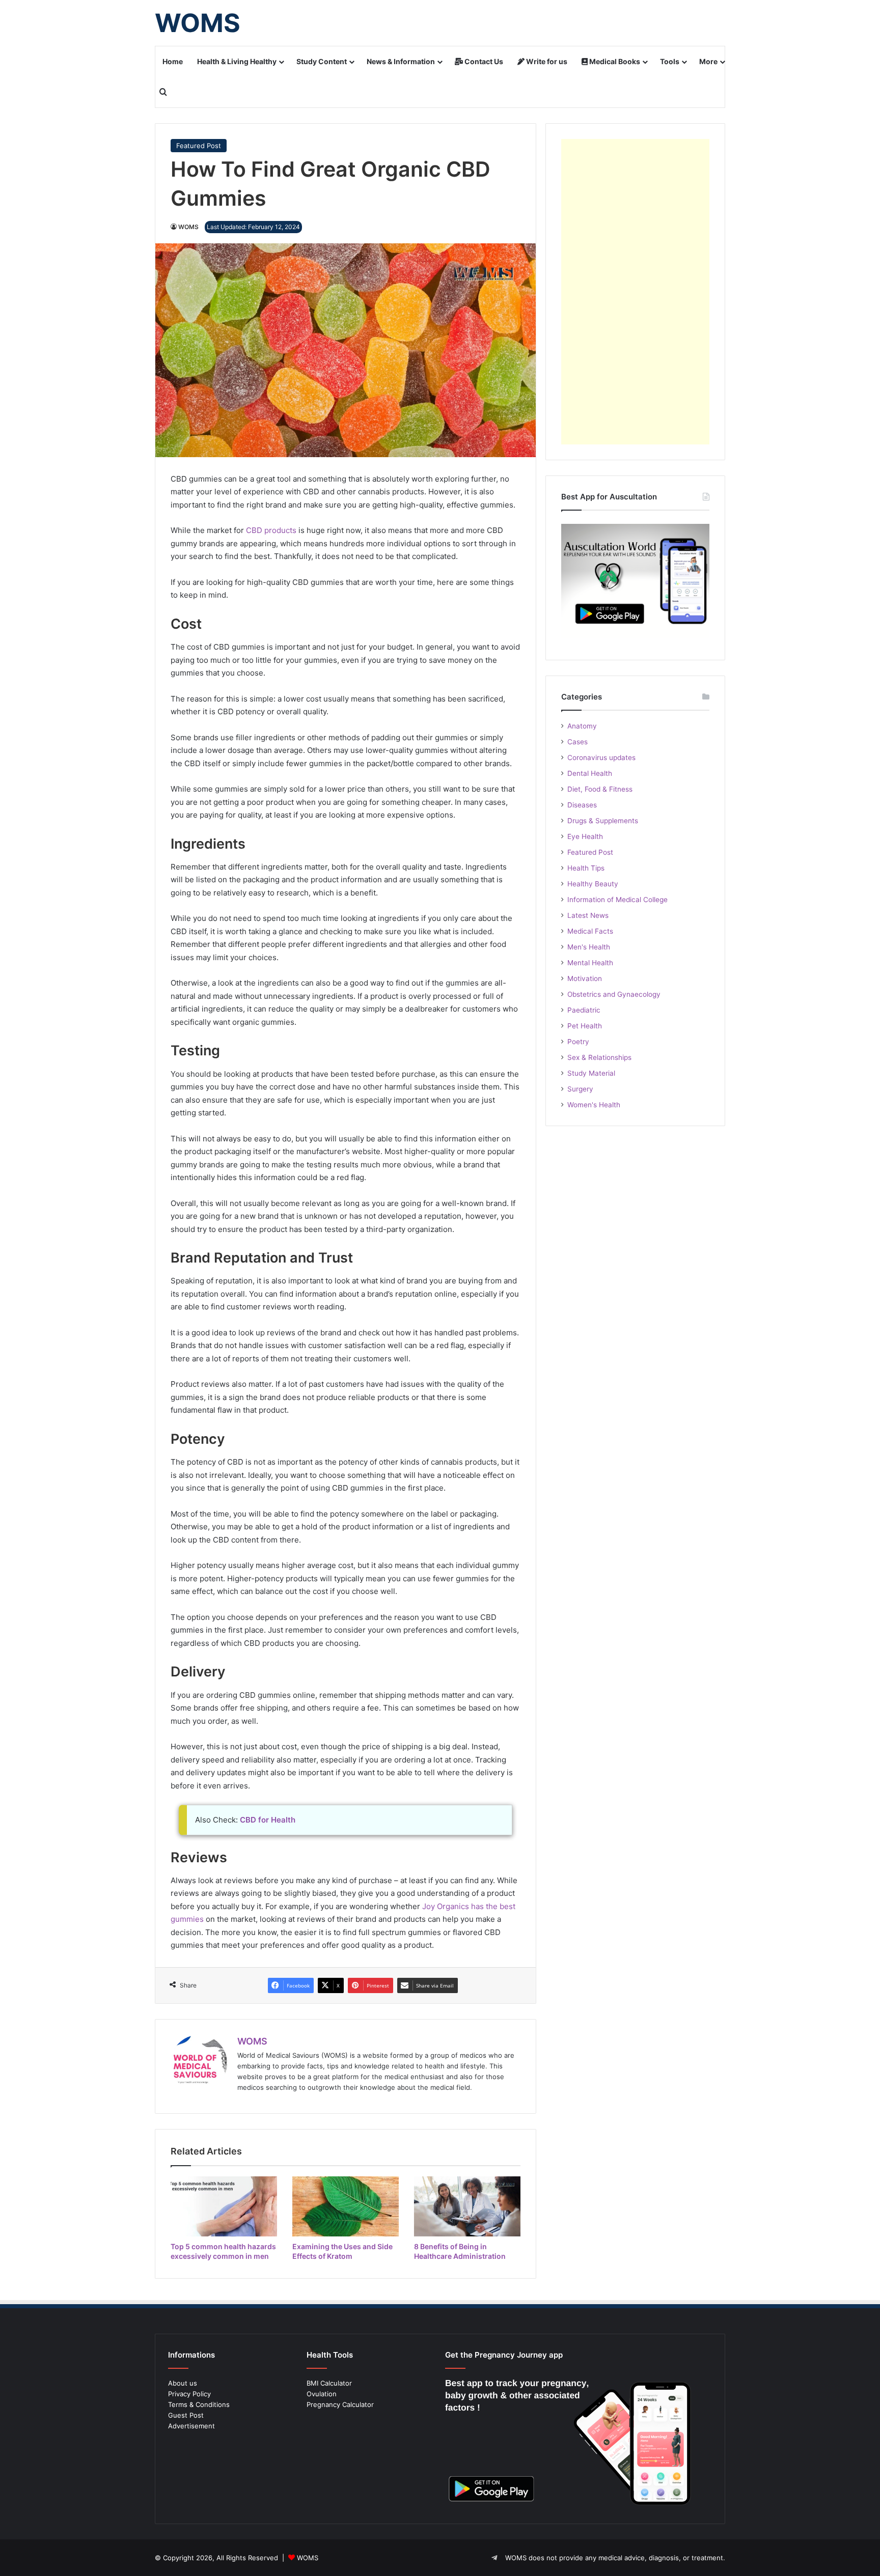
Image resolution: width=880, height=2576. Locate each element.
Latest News (588, 915)
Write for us (546, 61)
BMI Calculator (329, 2383)
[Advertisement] (635, 292)
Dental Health (590, 773)
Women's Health (594, 1105)
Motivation (585, 978)
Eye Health (585, 836)
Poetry (578, 1042)
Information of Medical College (617, 900)
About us (183, 2383)
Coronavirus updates (601, 758)
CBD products (271, 530)
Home (173, 61)
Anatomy (582, 726)
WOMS (188, 227)
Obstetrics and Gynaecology (614, 994)
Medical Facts (590, 931)
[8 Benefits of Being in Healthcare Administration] (467, 2206)
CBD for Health (268, 1820)
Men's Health (589, 947)
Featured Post (199, 146)
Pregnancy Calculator (340, 2404)
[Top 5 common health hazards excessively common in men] (224, 2206)
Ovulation (322, 2394)
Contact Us (483, 61)
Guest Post (186, 2415)
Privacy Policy (189, 2394)
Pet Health (585, 1026)
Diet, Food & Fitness (600, 789)
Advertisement (191, 2426)
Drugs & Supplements (603, 821)
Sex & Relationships (599, 1057)
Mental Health (590, 963)
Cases (577, 742)
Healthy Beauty (593, 884)
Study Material (591, 1073)
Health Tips (586, 868)
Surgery (580, 1089)
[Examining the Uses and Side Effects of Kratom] (346, 2206)
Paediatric (584, 1010)
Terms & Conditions (199, 2404)
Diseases (582, 805)
